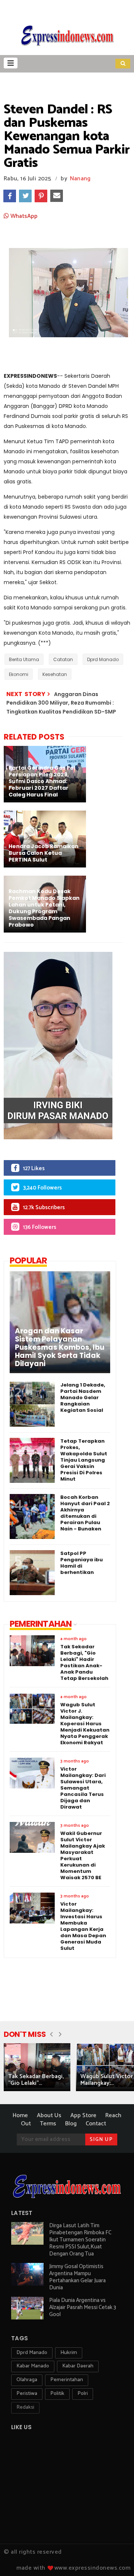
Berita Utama (24, 659)
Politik (57, 2394)
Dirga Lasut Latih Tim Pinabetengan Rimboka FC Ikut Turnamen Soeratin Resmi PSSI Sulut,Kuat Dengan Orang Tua (80, 2240)
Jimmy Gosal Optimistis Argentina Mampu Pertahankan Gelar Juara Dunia (77, 2277)
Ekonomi (19, 674)
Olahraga (27, 2380)
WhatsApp (23, 216)
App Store (83, 2115)
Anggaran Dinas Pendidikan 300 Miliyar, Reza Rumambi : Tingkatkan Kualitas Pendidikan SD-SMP (61, 703)
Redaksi (25, 2407)
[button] (11, 63)
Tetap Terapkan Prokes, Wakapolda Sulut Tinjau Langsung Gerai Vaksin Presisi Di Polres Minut (84, 1460)
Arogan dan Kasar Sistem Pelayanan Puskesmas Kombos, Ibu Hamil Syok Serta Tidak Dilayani (60, 1347)
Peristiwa (27, 2394)
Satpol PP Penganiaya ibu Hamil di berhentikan (82, 1563)
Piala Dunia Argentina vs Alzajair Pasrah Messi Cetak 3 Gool (83, 2307)
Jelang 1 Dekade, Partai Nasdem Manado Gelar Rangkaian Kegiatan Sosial (83, 1398)
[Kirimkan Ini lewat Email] (57, 196)
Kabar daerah (78, 2366)
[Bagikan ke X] (25, 196)
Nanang (80, 179)
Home (20, 2115)
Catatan (63, 659)
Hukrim (69, 2353)
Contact (96, 2124)
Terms (48, 2124)
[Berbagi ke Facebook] (10, 196)
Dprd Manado (103, 659)
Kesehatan (55, 674)
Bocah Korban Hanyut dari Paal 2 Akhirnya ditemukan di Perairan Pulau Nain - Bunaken (85, 1513)
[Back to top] (116, 2558)
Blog (71, 2124)
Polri (83, 2394)
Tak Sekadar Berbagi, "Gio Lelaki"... (36, 2080)
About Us (49, 2115)
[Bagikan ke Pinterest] (41, 196)
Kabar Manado (33, 2366)
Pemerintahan (67, 2380)
